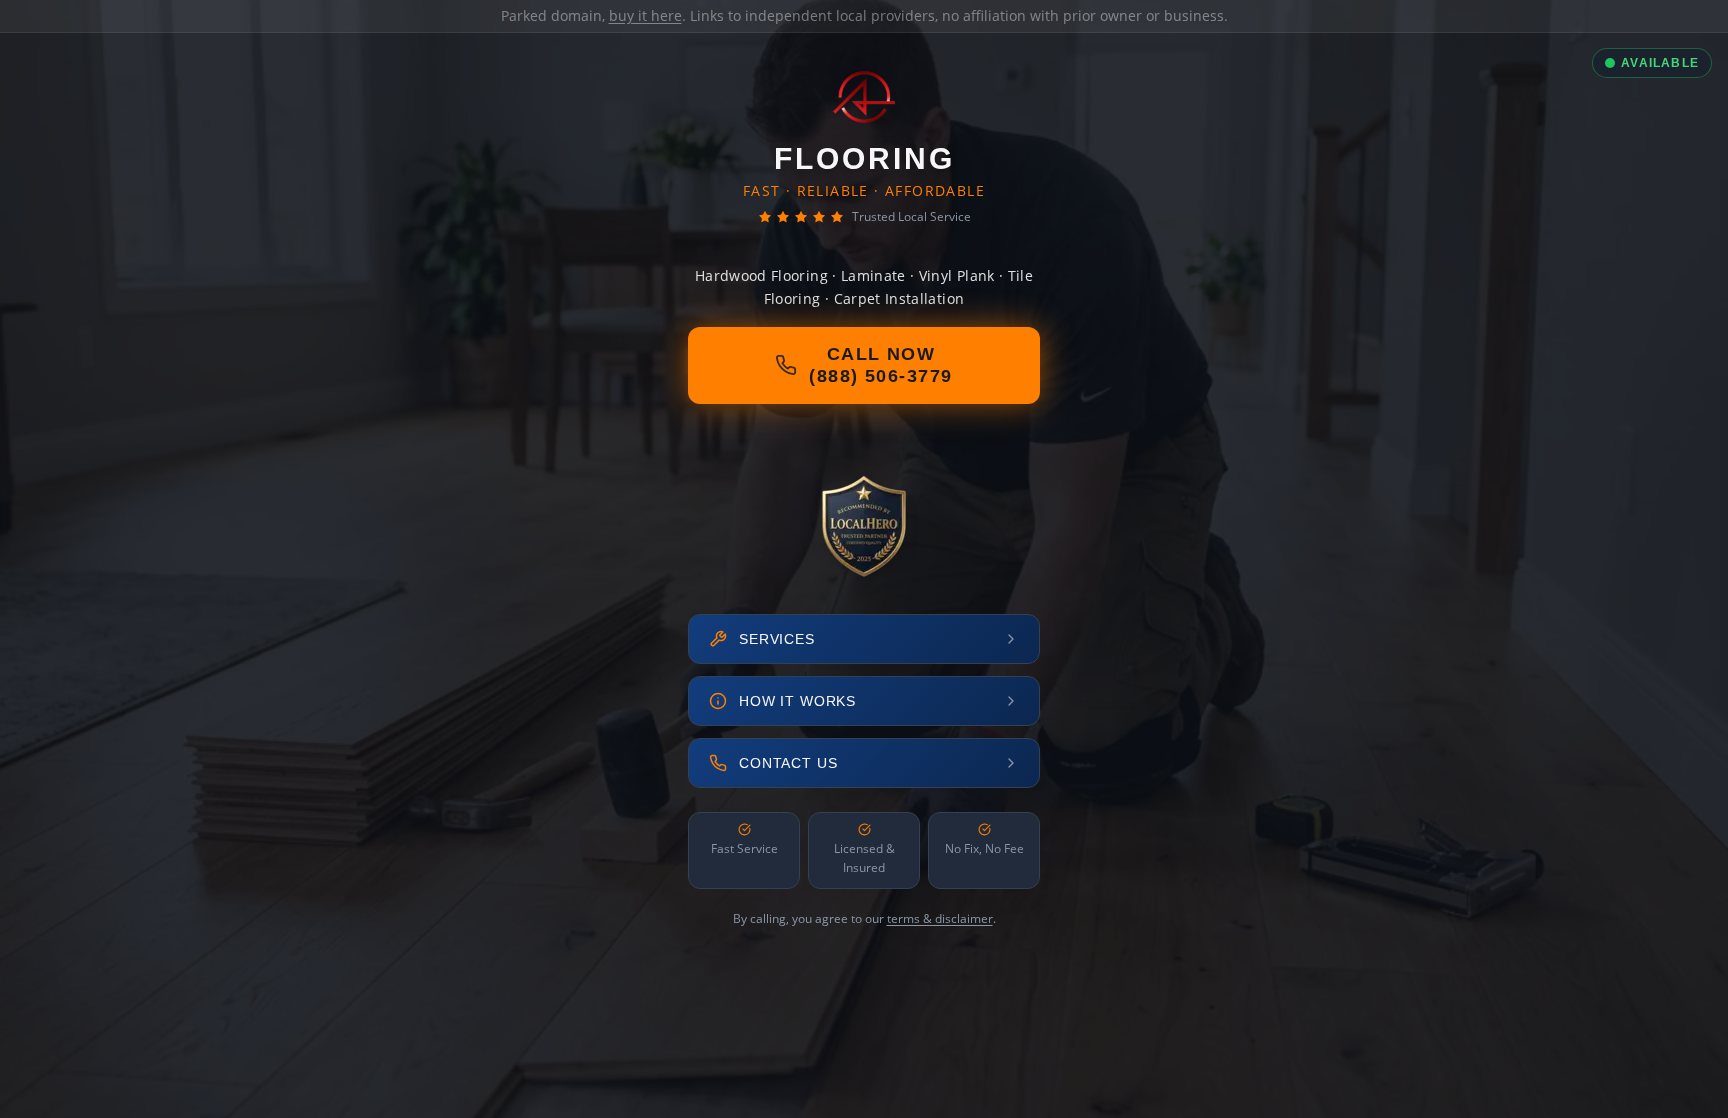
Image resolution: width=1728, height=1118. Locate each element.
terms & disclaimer (940, 918)
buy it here (645, 15)
